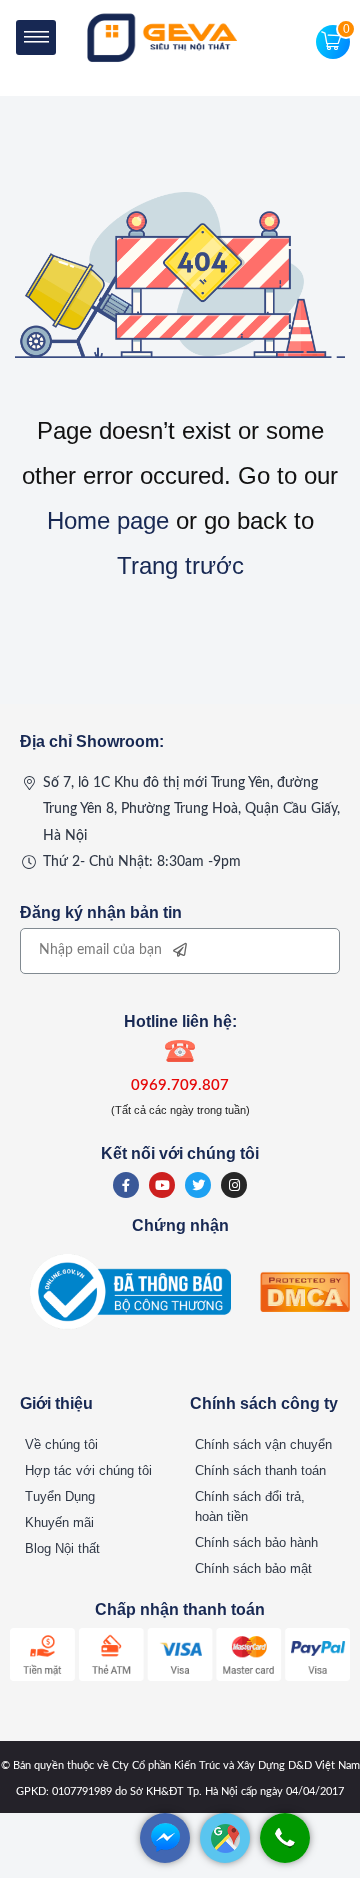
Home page (108, 520)
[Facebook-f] (126, 1185)
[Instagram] (234, 1185)
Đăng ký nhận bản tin (101, 912)
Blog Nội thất (62, 1548)
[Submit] (180, 950)
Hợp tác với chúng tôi (88, 1470)
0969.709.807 (180, 1085)
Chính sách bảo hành (256, 1542)
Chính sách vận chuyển (263, 1444)
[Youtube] (162, 1185)
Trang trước (180, 565)
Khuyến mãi (59, 1522)
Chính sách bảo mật (253, 1568)
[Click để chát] (165, 1857)
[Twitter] (198, 1185)
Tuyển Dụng (60, 1496)
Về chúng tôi (61, 1444)
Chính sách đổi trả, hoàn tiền (250, 1506)
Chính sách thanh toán (260, 1470)
